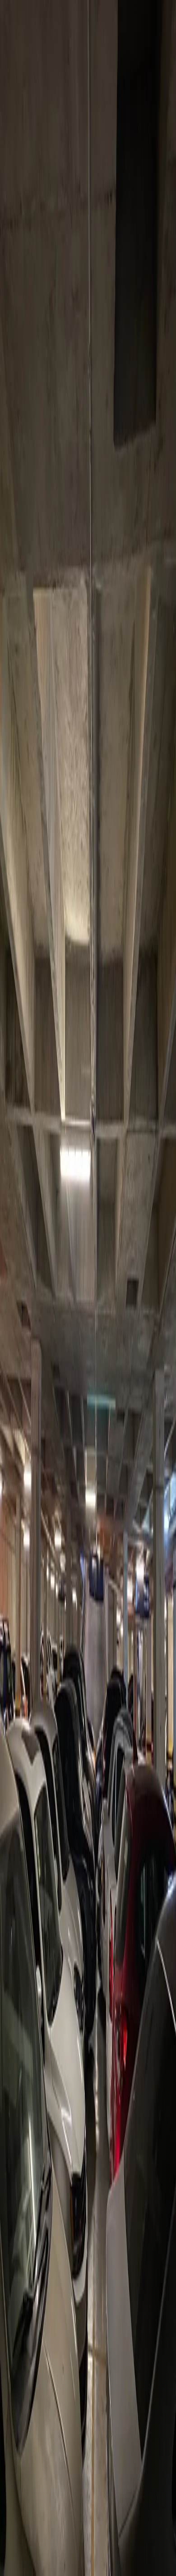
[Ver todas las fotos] (7, 1110)
